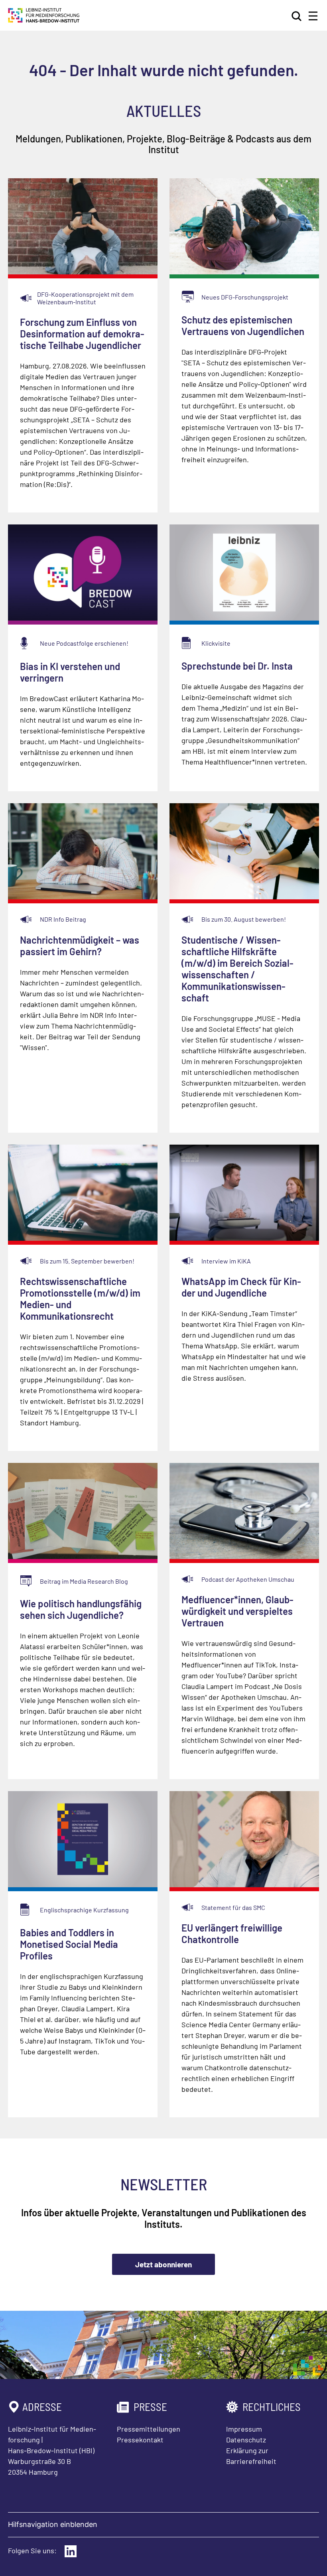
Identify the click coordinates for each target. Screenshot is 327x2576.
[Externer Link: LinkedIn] (71, 2551)
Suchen (297, 16)
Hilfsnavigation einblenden (53, 2524)
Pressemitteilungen (149, 2429)
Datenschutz (246, 2440)
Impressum (244, 2429)
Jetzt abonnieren (163, 2264)
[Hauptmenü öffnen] (313, 16)
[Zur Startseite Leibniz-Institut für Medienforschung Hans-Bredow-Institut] (44, 20)
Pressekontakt (140, 2440)
